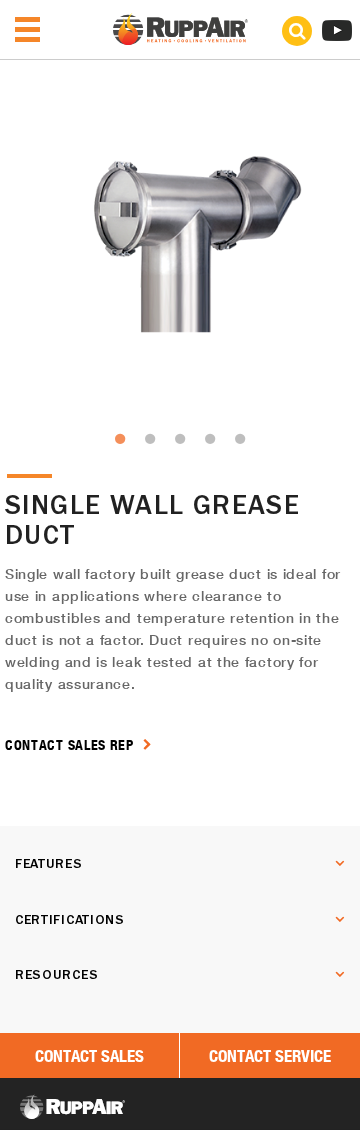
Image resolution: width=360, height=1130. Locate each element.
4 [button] (210, 439)
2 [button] (150, 439)
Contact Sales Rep (71, 745)
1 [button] (120, 439)
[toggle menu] (27, 29)
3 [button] (180, 439)
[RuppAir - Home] (180, 40)
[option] (180, 244)
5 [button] (240, 439)
